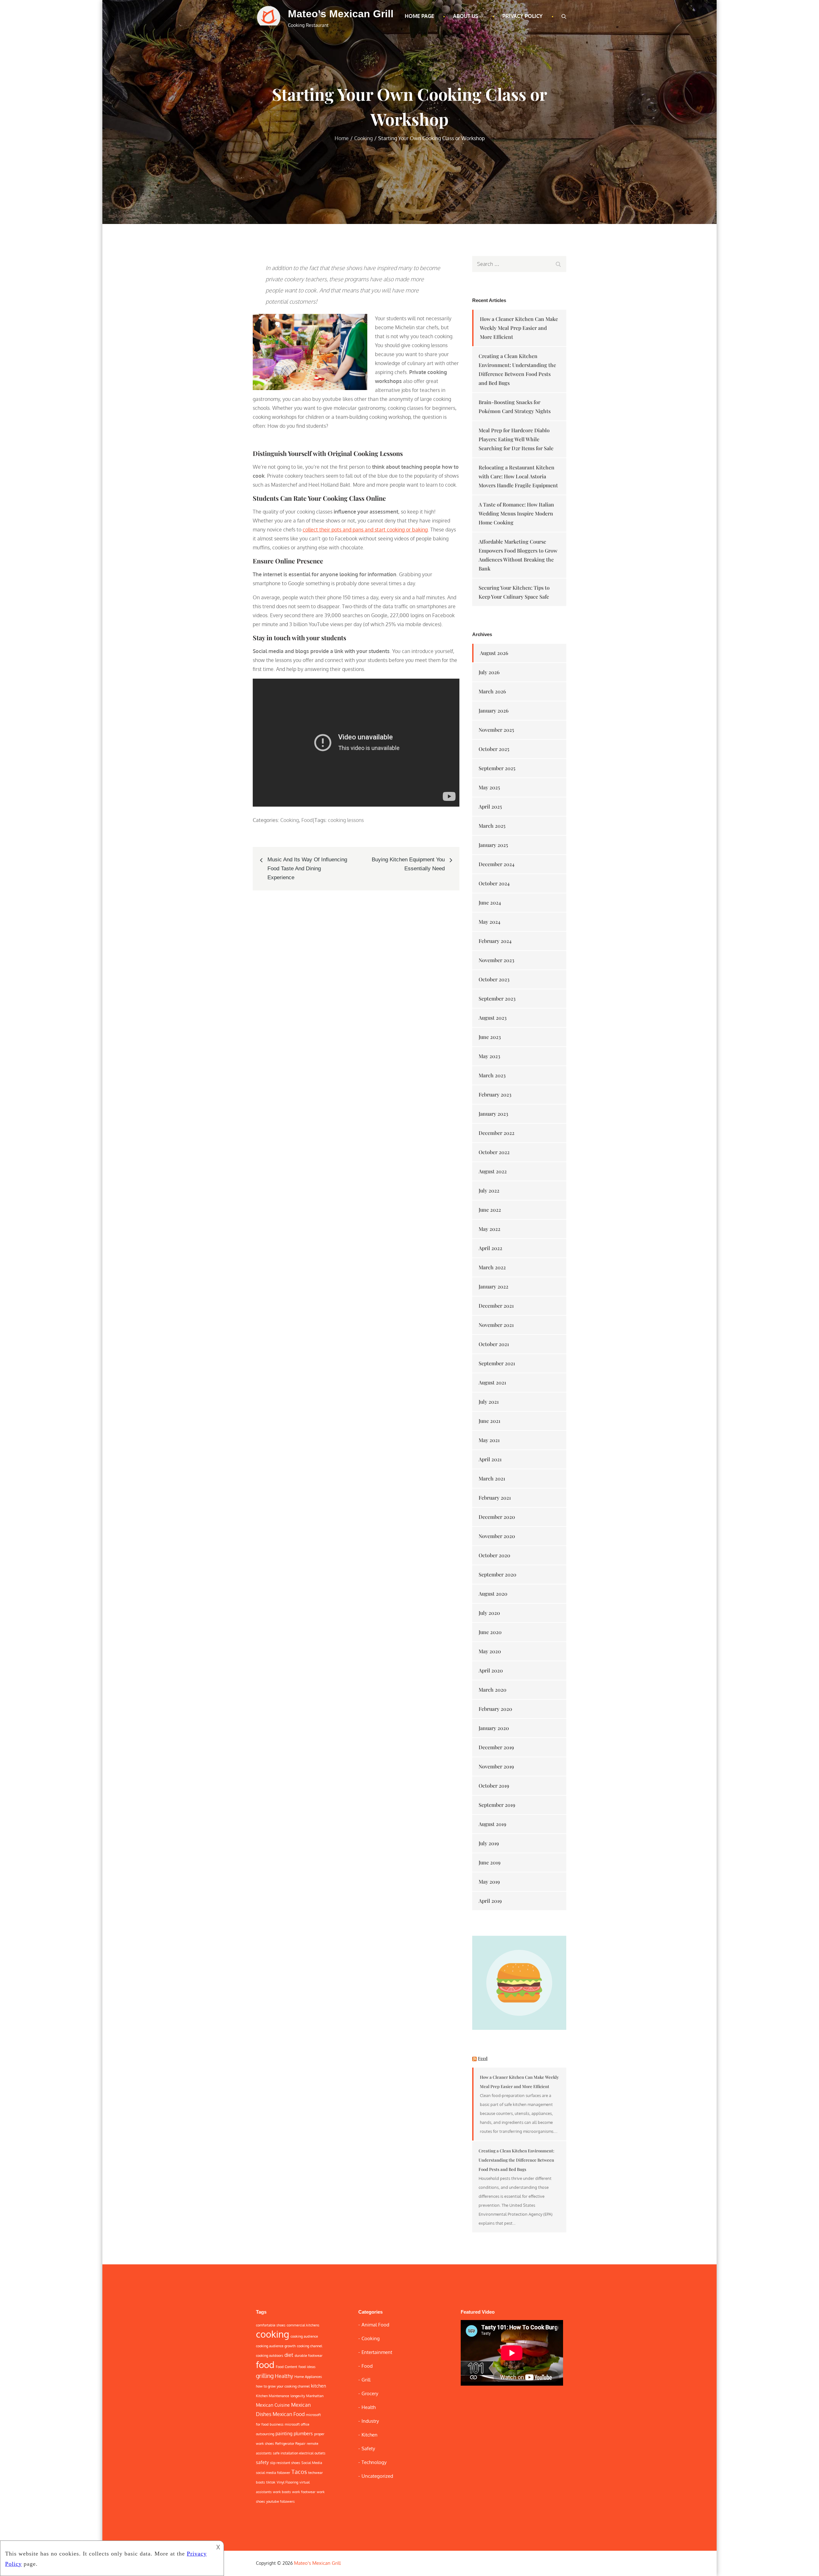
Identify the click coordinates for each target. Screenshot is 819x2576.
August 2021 (492, 1382)
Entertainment (377, 2352)
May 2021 (489, 1440)
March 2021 (492, 1478)
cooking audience (304, 2336)
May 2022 (489, 1229)
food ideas (307, 2367)
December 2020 (497, 1517)
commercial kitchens (303, 2325)
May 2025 (489, 787)
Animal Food (375, 2325)
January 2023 (493, 1114)
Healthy (284, 2376)
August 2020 (493, 1594)
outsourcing (265, 2434)
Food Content (286, 2367)
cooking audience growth (276, 2346)
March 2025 (492, 826)
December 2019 (496, 1747)
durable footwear (309, 2356)
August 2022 (493, 1171)
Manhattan (315, 2396)
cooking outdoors (270, 2356)
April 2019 (490, 1901)
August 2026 (494, 653)
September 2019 (497, 1805)
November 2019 (496, 1766)
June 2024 (490, 902)
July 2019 (489, 1843)
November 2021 (496, 1325)
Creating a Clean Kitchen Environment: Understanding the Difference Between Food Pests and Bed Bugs (517, 2160)
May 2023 (489, 1056)
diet (289, 2355)
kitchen (318, 2386)
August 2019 (492, 1824)
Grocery (370, 2393)
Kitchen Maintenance (273, 2396)
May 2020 (490, 1651)
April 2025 (490, 806)
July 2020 (489, 1613)
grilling (265, 2376)
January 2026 (494, 710)
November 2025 (496, 730)
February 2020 (495, 1709)
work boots (282, 2492)
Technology (374, 2462)
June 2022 (490, 1210)
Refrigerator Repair (290, 2444)
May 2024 (489, 922)
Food (307, 820)
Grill (366, 2380)
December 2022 (497, 1133)
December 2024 (497, 864)
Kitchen (370, 2435)
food (265, 2365)
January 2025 (493, 845)
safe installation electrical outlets (299, 2453)
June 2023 (490, 1037)
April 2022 (490, 1248)
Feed (483, 2058)
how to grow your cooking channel (283, 2386)
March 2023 (492, 1075)
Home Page (419, 16)
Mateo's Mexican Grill (341, 14)
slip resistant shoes (285, 2463)
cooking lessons (346, 820)
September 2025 (497, 768)
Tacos (299, 2472)
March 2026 (492, 691)
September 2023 (497, 998)
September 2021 (497, 1363)
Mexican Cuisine (273, 2405)
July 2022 (489, 1190)
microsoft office (297, 2424)
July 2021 (489, 1402)
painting (284, 2433)
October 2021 (494, 1344)
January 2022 (493, 1286)
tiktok (271, 2482)
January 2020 (494, 1728)
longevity (298, 2396)
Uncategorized (377, 2476)
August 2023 (493, 1018)
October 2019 (494, 1786)
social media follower (273, 2473)
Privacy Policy (522, 16)
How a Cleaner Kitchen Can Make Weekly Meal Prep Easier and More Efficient (519, 328)
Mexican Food (289, 2414)
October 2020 (494, 1555)
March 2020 (493, 1690)
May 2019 (489, 1882)
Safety (368, 2448)
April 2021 (490, 1459)
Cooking (290, 820)
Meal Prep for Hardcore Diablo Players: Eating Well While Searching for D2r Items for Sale (516, 439)
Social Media (312, 2463)
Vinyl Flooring (287, 2482)
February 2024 (495, 941)
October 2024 (494, 883)
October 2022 (494, 1152)
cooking (273, 2334)
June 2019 (489, 1862)
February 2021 (495, 1498)
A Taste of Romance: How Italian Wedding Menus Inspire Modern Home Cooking (516, 513)
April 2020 (491, 1670)
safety (262, 2462)
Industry (370, 2421)
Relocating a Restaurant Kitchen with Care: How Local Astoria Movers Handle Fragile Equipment (518, 476)
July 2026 (489, 672)
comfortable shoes (271, 2325)
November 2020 (497, 1536)
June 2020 (490, 1632)
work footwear (304, 2492)
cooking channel (310, 2346)
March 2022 (492, 1267)
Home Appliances (308, 2377)
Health (369, 2407)
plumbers (303, 2433)
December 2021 (496, 1306)
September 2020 (497, 1574)
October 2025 (494, 749)
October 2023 (494, 979)
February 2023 (495, 1094)
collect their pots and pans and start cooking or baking (365, 530)
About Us (465, 16)
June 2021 (489, 1421)
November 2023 (496, 960)
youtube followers (280, 2501)
